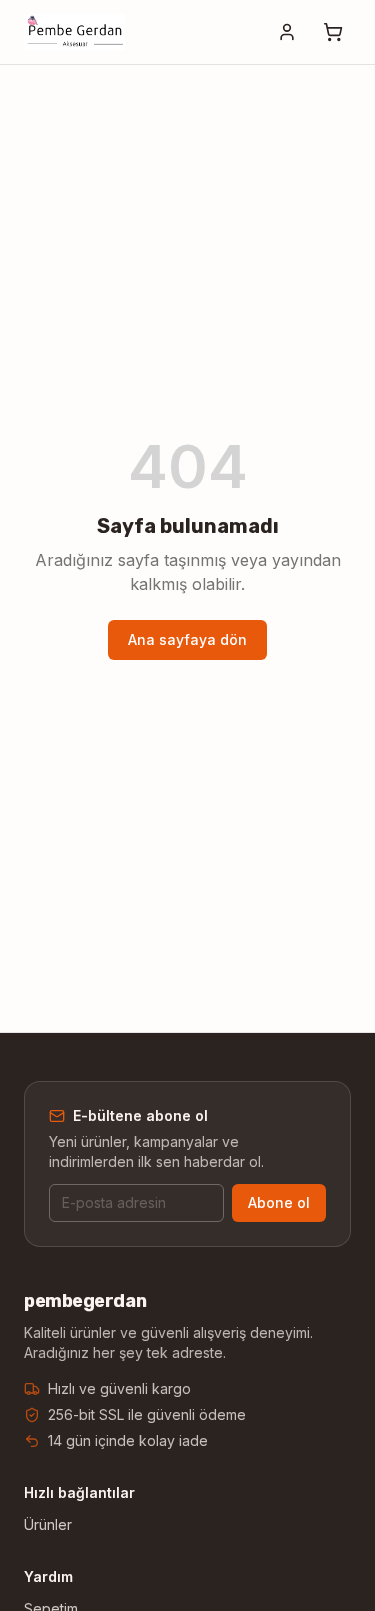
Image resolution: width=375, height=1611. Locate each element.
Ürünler (48, 1524)
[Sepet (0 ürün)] (333, 32)
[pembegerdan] (74, 32)
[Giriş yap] (287, 32)
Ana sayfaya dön (187, 639)
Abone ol (279, 1202)
